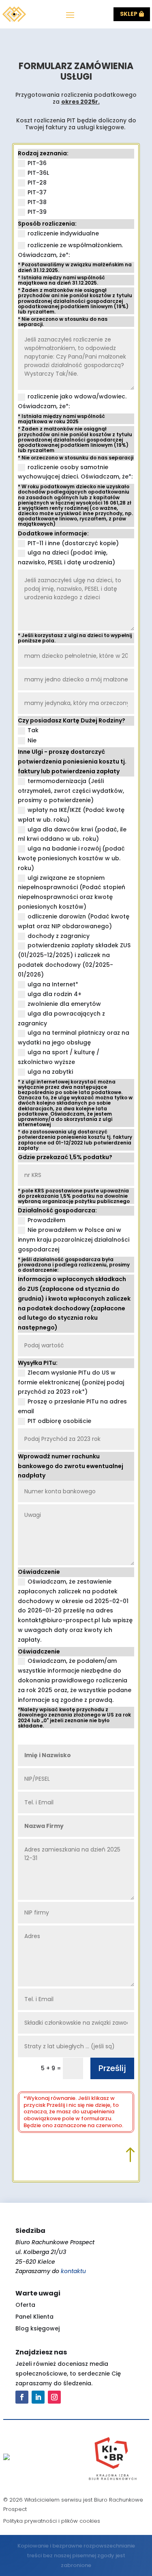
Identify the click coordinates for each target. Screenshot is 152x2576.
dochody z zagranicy (59, 936)
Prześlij (112, 2068)
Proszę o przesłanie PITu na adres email (72, 1406)
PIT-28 (37, 183)
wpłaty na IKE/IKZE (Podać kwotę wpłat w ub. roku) (71, 815)
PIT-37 (37, 192)
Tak (33, 730)
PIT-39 (37, 212)
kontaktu (73, 2271)
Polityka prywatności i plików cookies (52, 2521)
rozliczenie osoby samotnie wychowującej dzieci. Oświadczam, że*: (75, 472)
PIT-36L (38, 173)
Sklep (129, 14)
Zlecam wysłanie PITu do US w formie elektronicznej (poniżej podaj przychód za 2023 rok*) (71, 1382)
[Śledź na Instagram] (54, 2397)
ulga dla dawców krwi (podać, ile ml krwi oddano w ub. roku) (72, 834)
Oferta (25, 2305)
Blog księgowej (37, 2328)
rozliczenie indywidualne (63, 233)
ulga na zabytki (50, 1072)
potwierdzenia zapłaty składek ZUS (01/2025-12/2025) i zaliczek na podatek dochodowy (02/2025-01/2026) (74, 960)
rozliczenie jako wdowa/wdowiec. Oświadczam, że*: (72, 401)
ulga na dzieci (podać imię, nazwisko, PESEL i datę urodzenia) (66, 557)
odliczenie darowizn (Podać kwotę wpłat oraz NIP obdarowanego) (74, 921)
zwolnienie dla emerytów (64, 1004)
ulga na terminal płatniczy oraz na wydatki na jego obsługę (74, 1038)
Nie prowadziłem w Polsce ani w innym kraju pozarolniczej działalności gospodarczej (74, 1240)
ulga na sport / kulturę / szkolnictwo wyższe (59, 1057)
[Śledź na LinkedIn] (38, 2397)
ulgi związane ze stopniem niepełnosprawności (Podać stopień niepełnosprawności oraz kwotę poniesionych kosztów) (72, 892)
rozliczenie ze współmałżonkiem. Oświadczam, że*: (70, 250)
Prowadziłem (46, 1220)
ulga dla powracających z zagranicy (61, 1018)
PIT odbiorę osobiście (59, 1421)
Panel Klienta (34, 2317)
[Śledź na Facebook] (22, 2397)
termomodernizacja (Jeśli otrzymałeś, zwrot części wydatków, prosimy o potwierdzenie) (71, 791)
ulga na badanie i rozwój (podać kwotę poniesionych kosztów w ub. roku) (71, 858)
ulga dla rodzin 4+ (55, 994)
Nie (32, 740)
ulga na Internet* (53, 984)
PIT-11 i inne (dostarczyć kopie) (73, 543)
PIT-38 (37, 202)
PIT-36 (37, 163)
